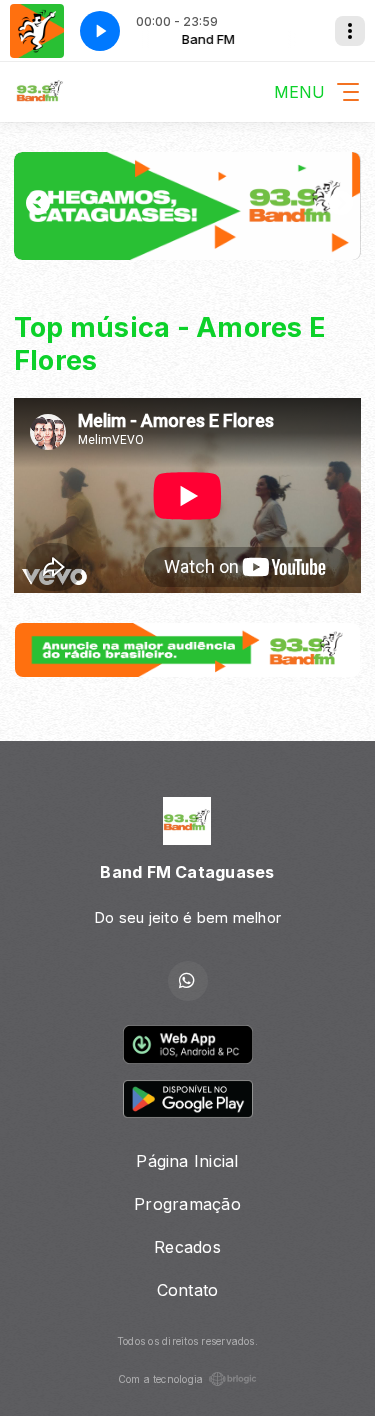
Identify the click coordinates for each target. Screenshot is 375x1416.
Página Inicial (187, 1161)
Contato (188, 1290)
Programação (187, 1204)
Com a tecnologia (161, 1379)
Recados (187, 1247)
